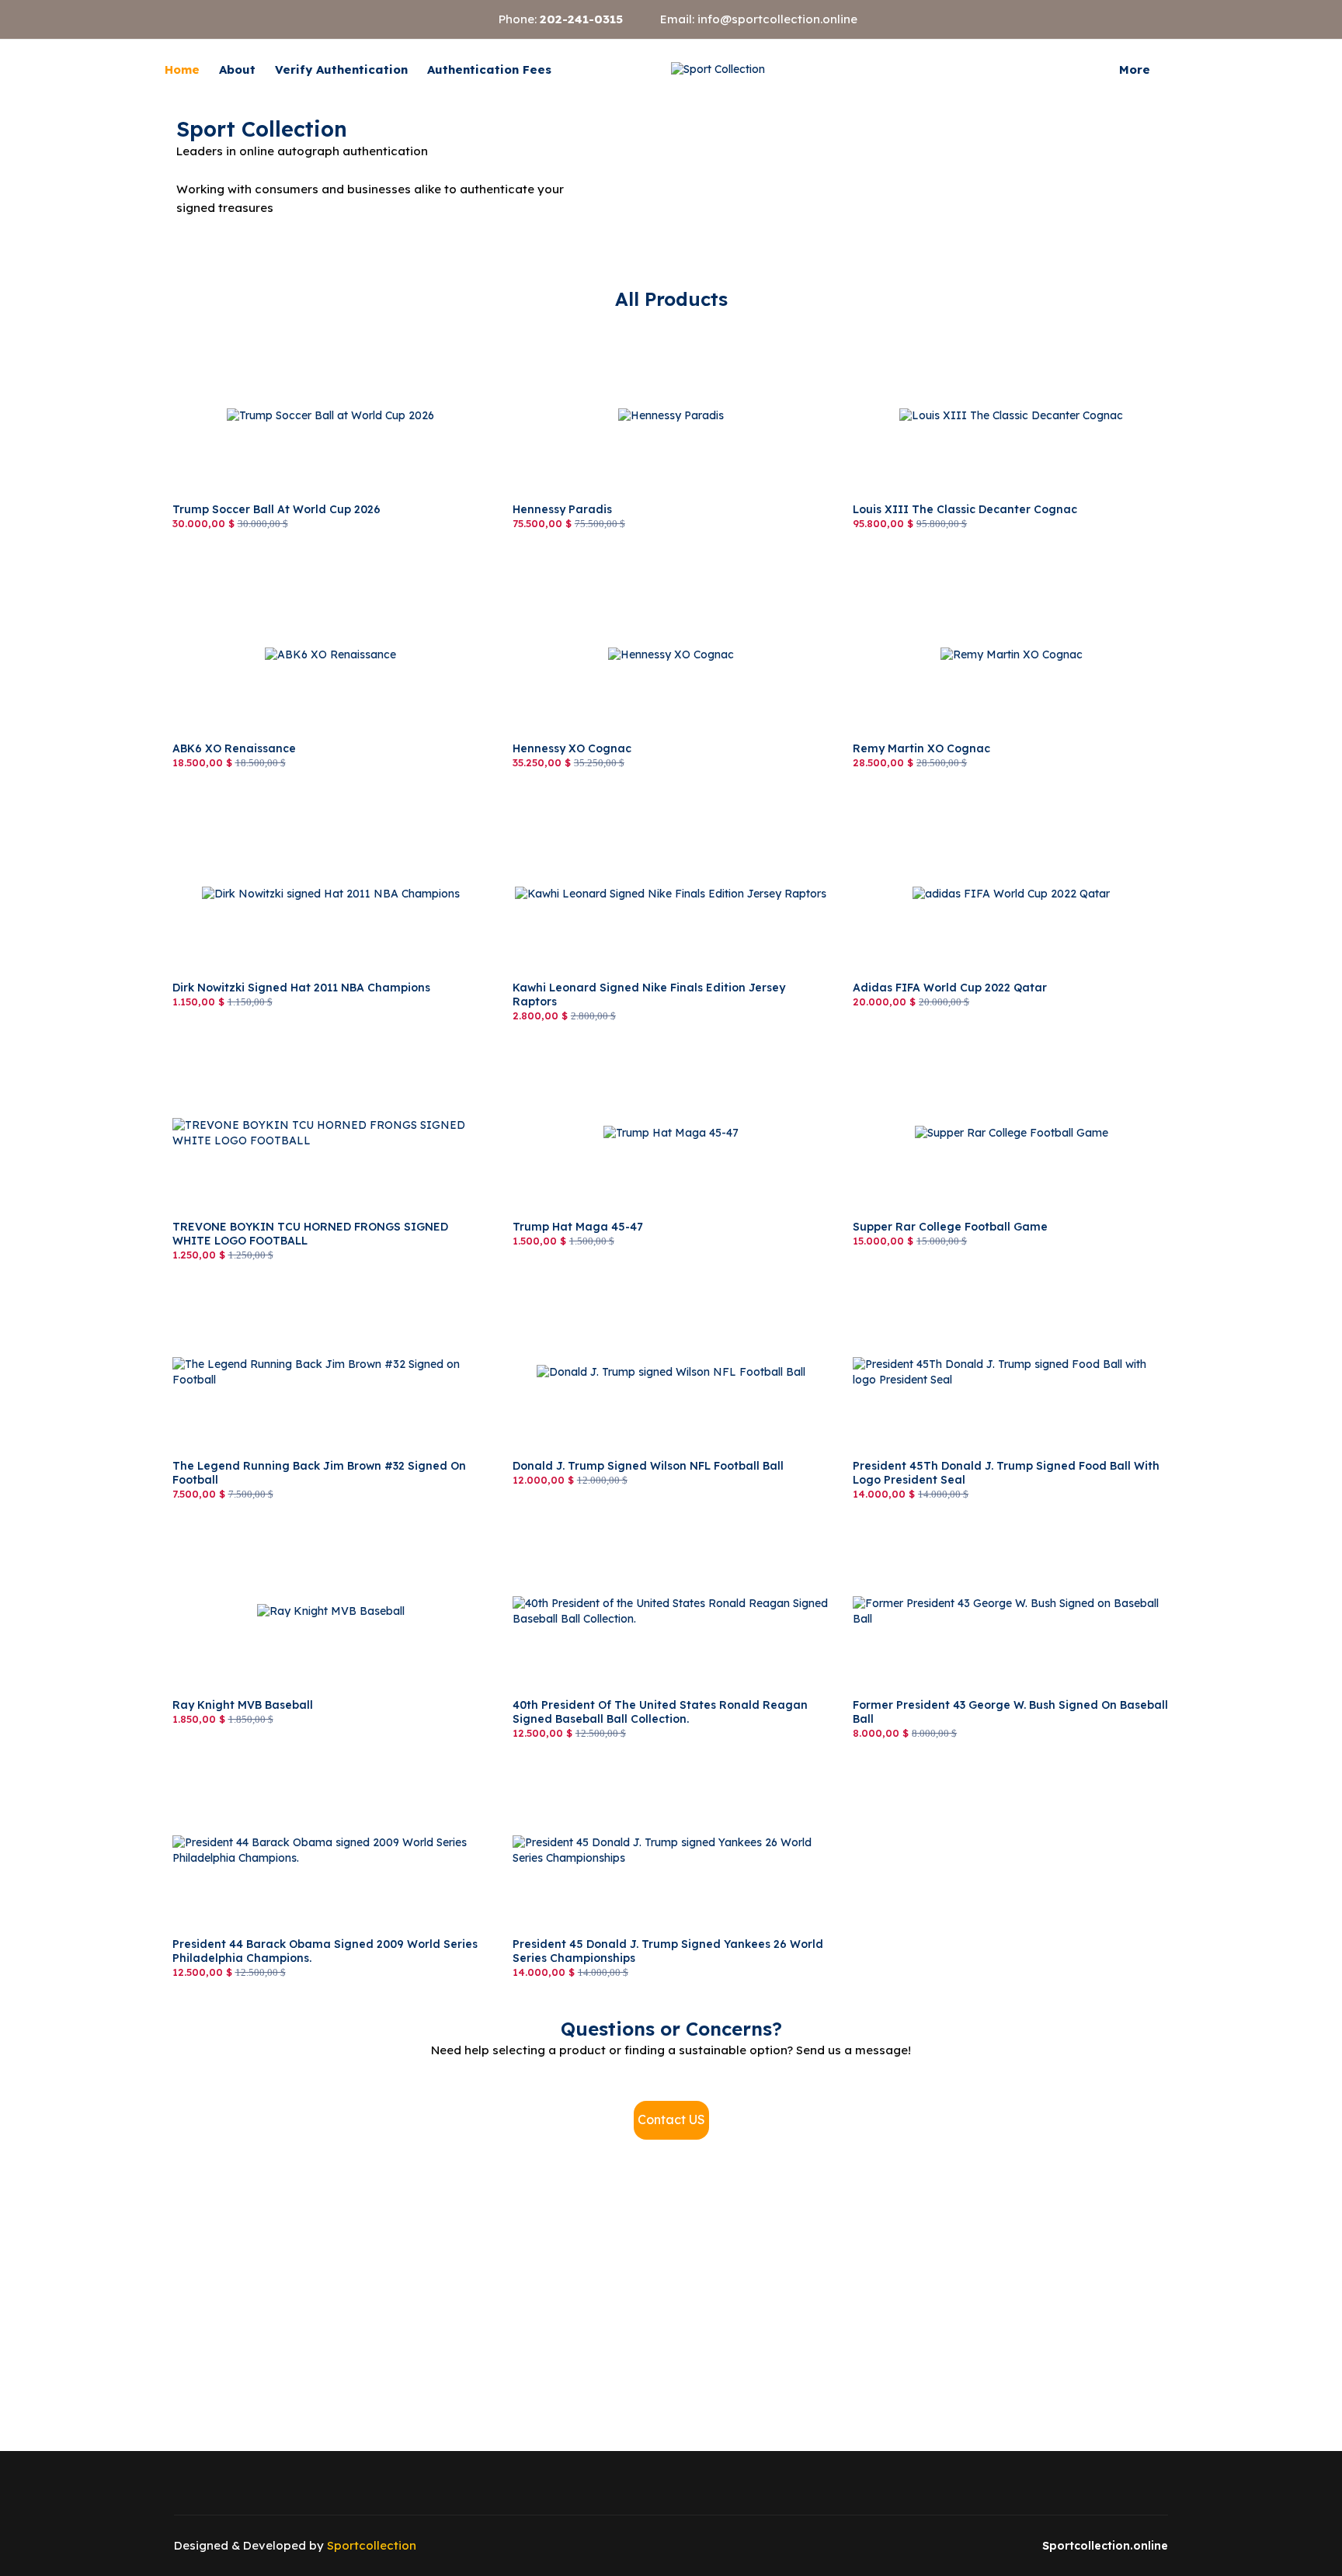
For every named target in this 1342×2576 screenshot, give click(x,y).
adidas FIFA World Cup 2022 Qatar (945, 806)
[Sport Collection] (718, 70)
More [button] (1135, 69)
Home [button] (182, 69)
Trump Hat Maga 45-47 (574, 1045)
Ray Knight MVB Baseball (240, 1523)
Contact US (671, 2119)
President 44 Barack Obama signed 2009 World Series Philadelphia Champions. (313, 1770)
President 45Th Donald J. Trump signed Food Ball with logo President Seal (1006, 1292)
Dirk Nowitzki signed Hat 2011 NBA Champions (295, 806)
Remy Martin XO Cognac (918, 567)
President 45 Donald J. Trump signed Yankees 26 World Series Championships (656, 1770)
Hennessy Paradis (559, 328)
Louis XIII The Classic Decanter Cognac (958, 328)
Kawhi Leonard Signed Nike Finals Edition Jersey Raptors (662, 806)
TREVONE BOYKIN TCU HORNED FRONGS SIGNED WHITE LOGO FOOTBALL (313, 1053)
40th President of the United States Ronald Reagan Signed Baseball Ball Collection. (664, 1531)
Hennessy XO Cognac (569, 567)
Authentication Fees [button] (489, 69)
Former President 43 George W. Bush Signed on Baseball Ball (1011, 1523)
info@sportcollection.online (777, 19)
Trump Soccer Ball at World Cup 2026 (270, 328)
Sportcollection (372, 2545)
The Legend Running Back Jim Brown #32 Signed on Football (310, 1292)
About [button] (237, 69)
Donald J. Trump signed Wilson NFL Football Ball (641, 1284)
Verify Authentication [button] (341, 69)
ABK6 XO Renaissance (232, 567)
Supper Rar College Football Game (943, 1045)
